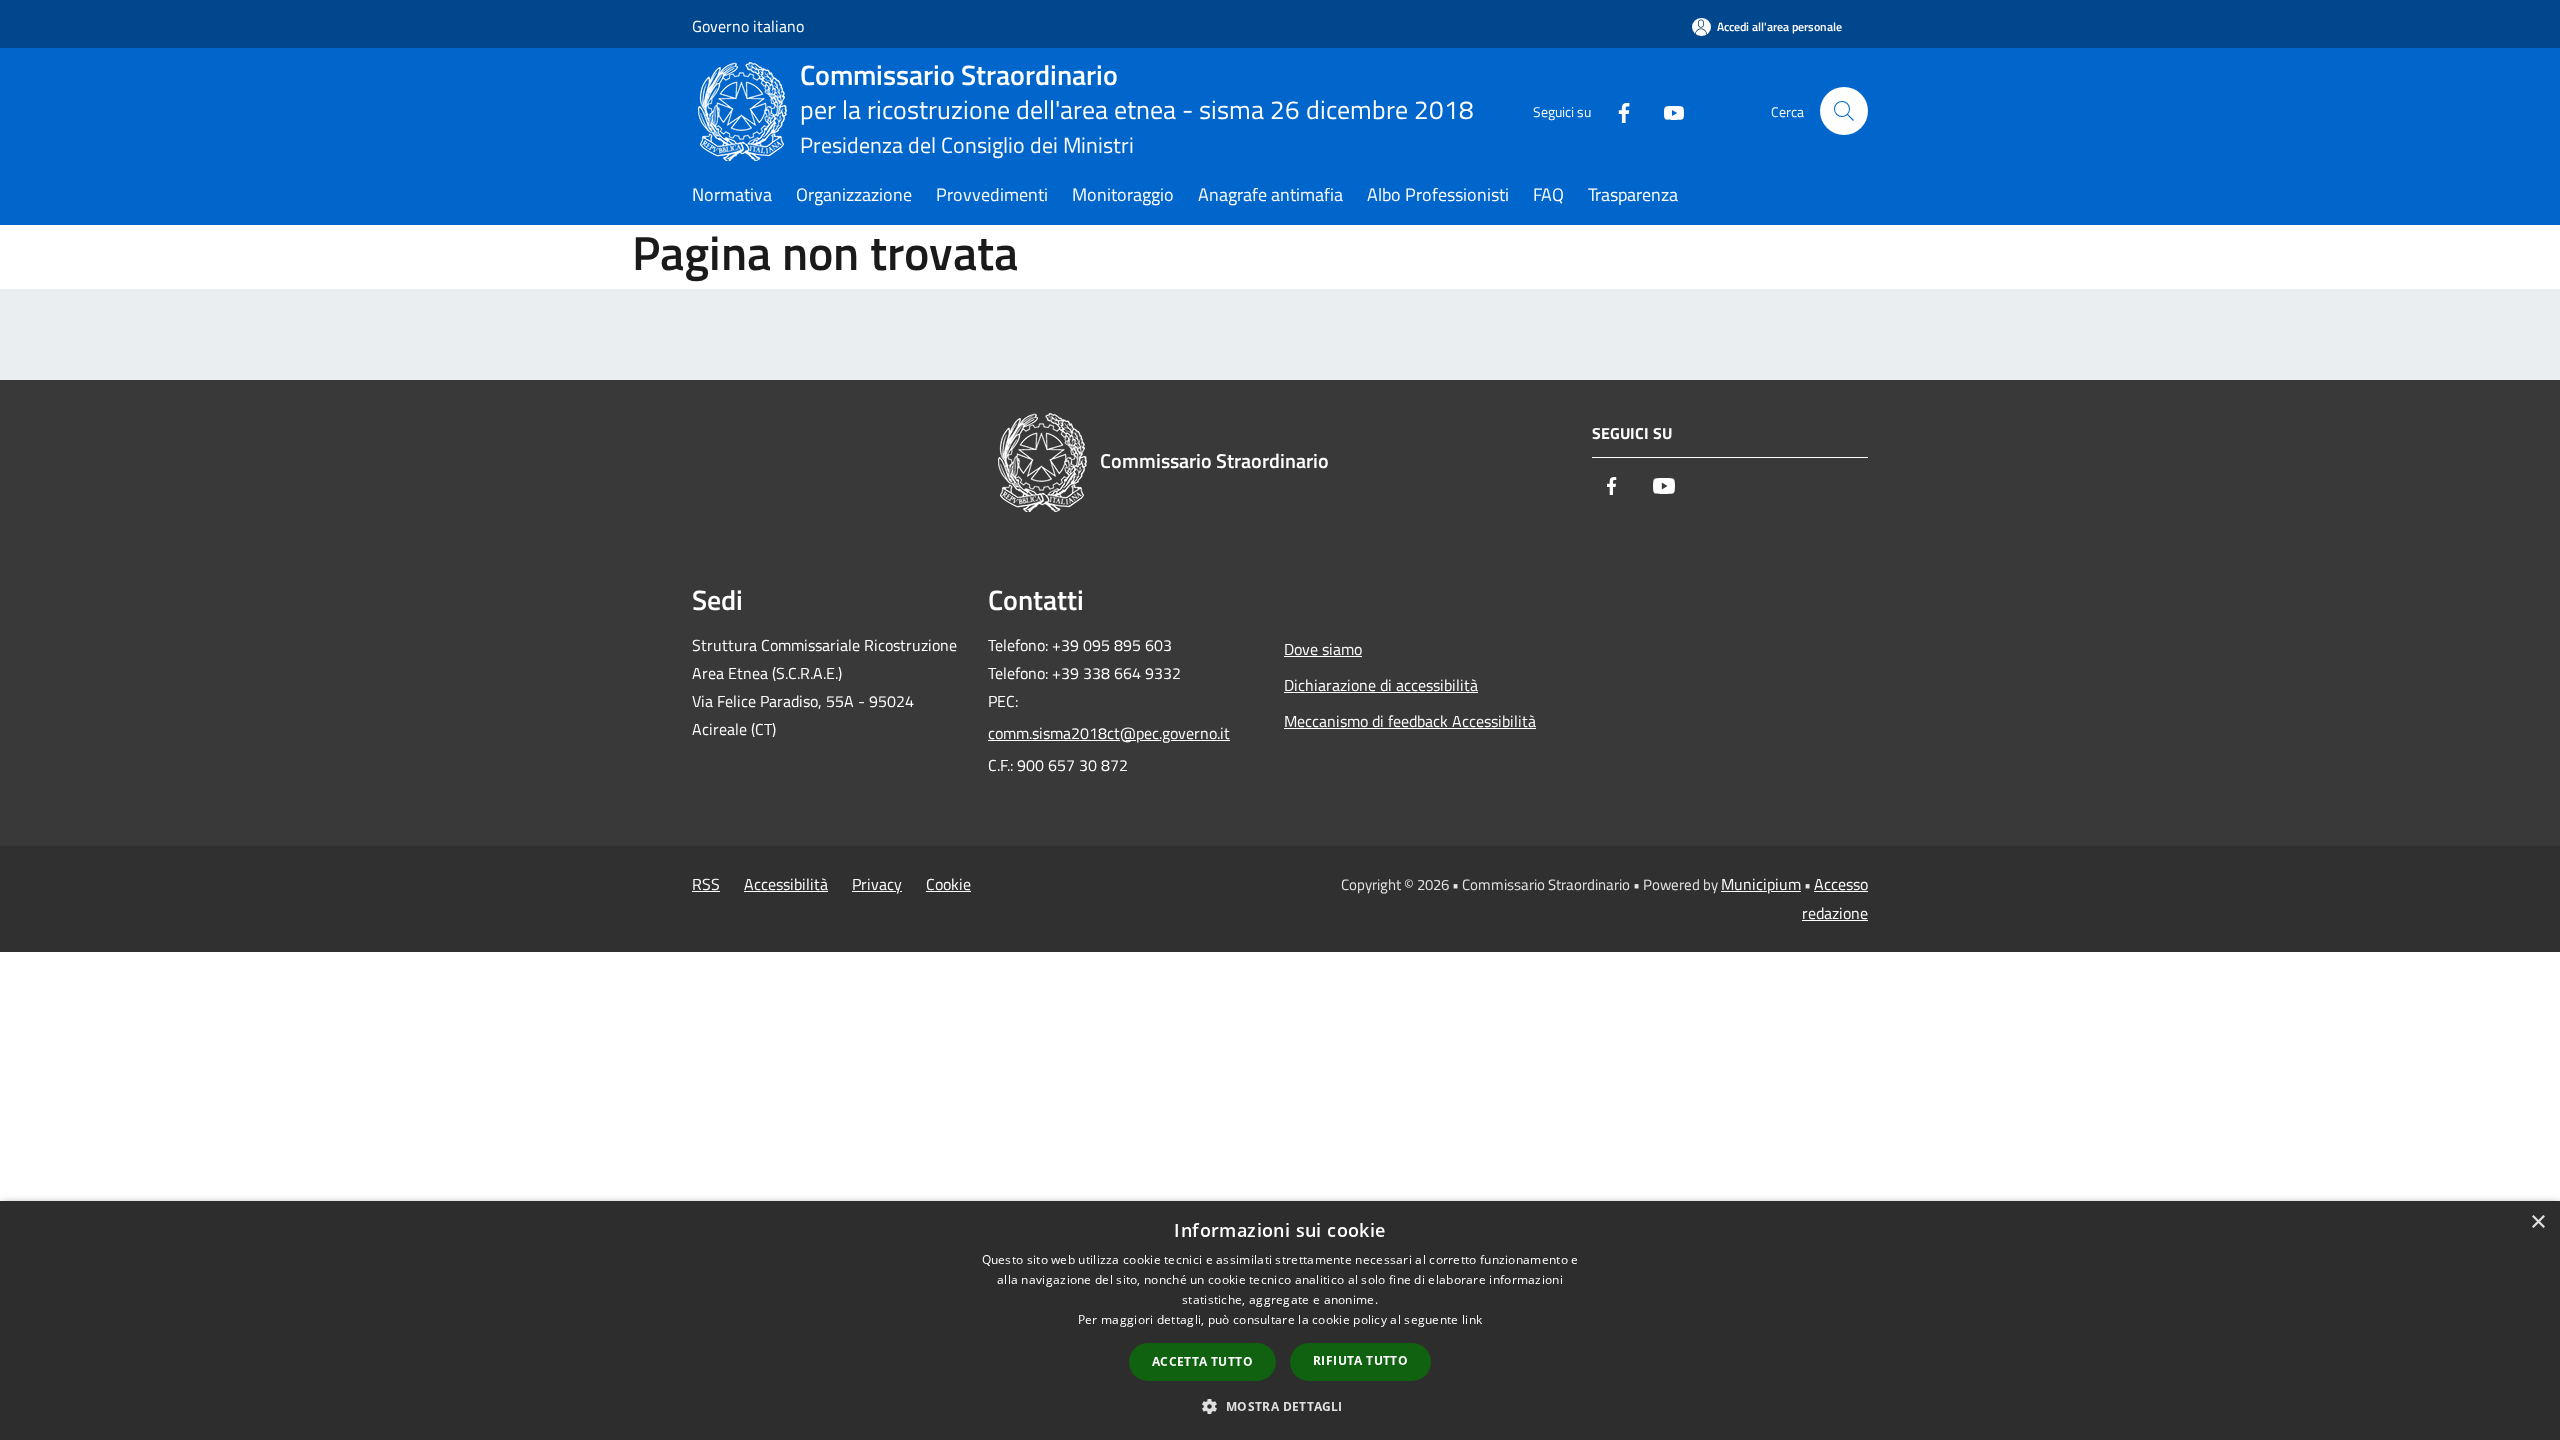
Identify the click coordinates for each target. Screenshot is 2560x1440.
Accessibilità (786, 884)
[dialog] (1280, 1320)
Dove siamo (1323, 649)
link (1472, 1319)
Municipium (1761, 884)
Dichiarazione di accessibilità (1381, 685)
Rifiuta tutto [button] (1360, 1360)
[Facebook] (1616, 110)
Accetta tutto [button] (1202, 1361)
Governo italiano (748, 26)
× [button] (2537, 1222)
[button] (1279, 1406)
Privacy (877, 884)
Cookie (948, 884)
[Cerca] (1844, 111)
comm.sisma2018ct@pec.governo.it (1109, 733)
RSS (706, 884)
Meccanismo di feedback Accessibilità (1410, 721)
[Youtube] (1666, 110)
